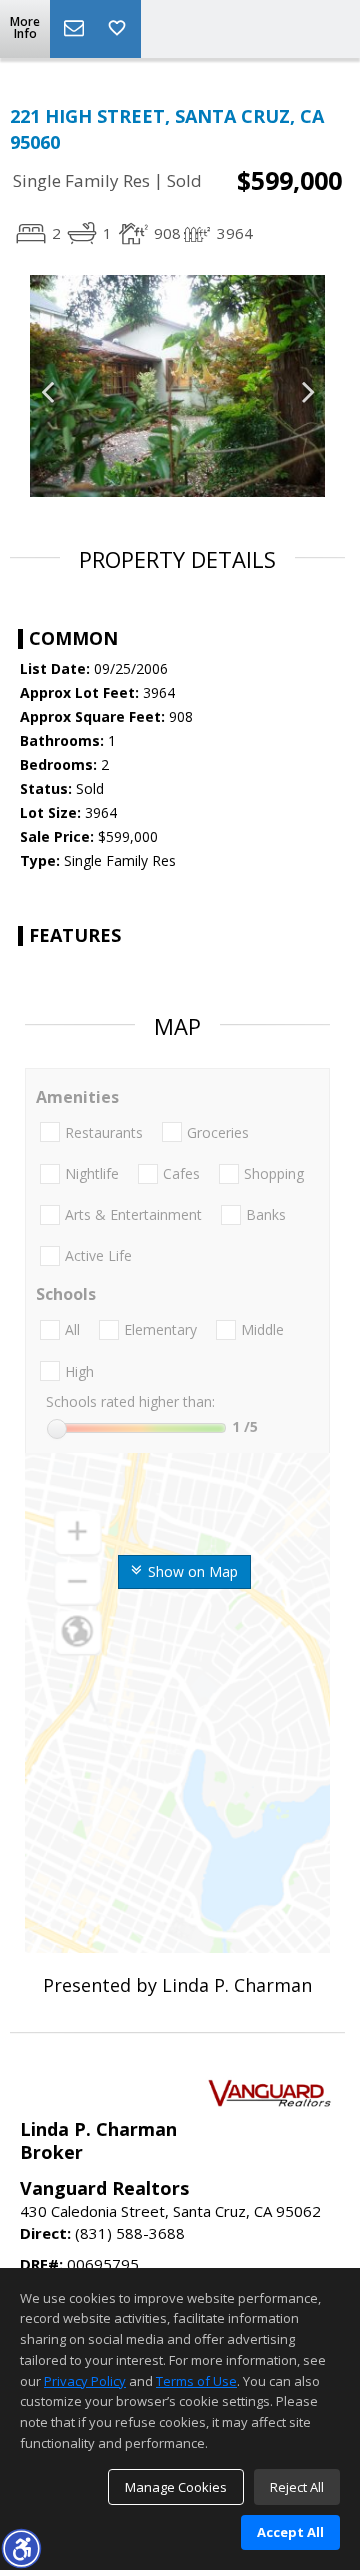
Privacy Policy (85, 2381)
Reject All (297, 2487)
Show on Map (191, 1571)
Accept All (290, 2532)
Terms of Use (196, 2381)
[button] (21, 2548)
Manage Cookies (176, 2487)
